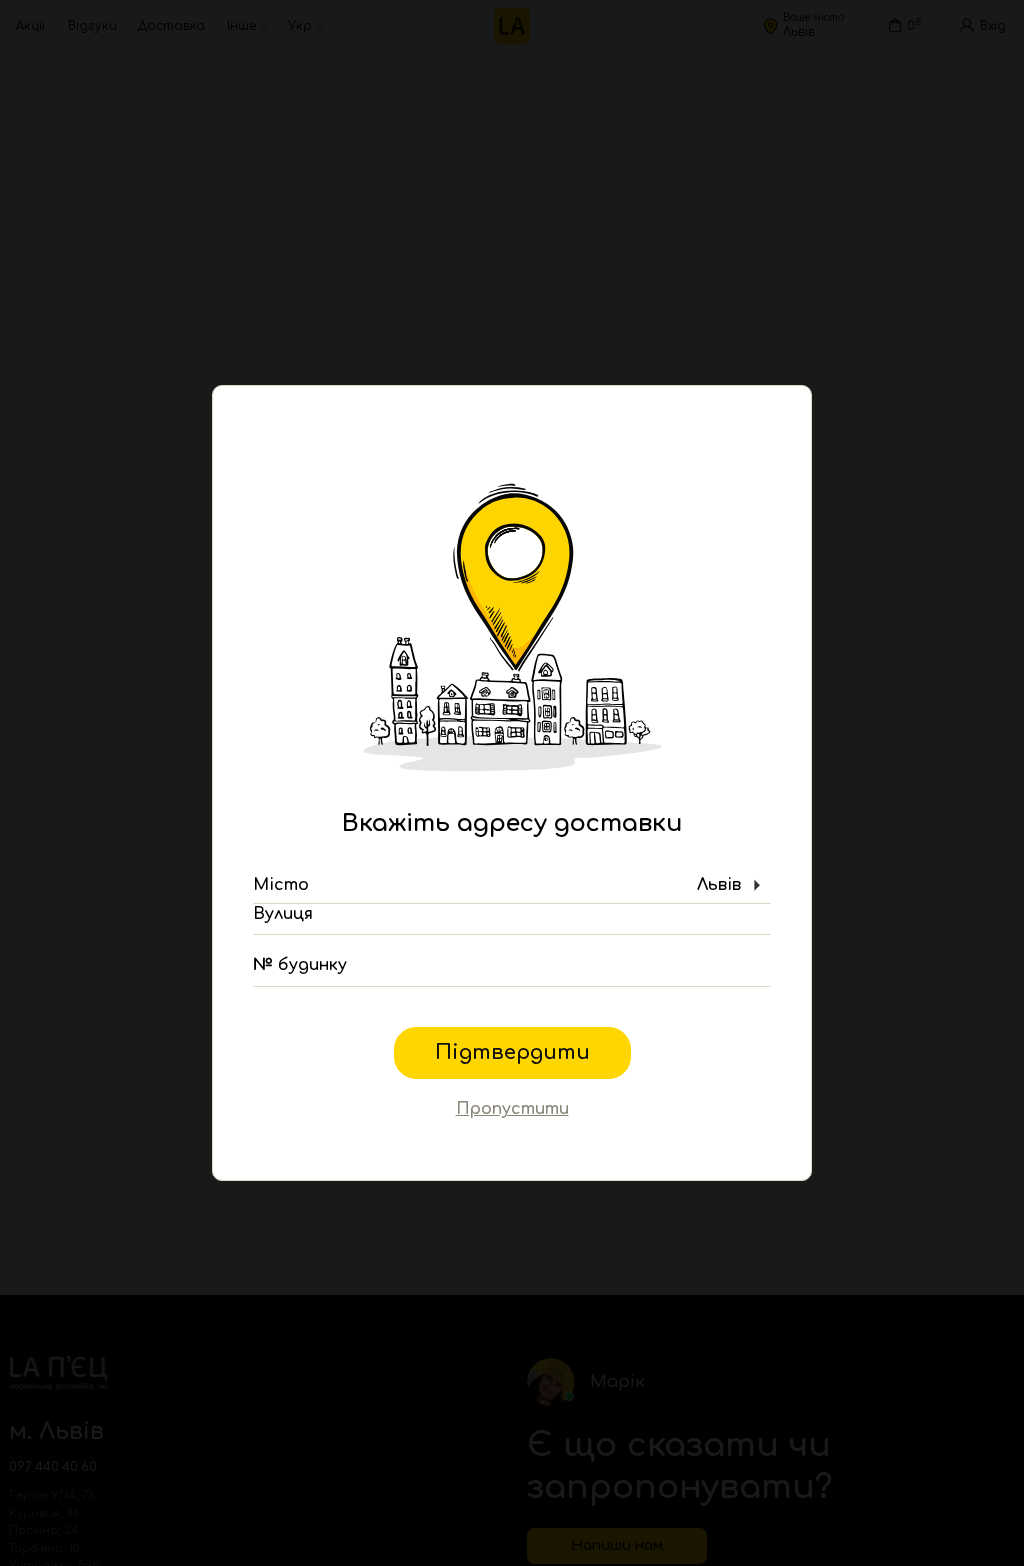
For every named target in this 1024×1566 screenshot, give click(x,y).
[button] (512, 886)
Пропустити (512, 1109)
